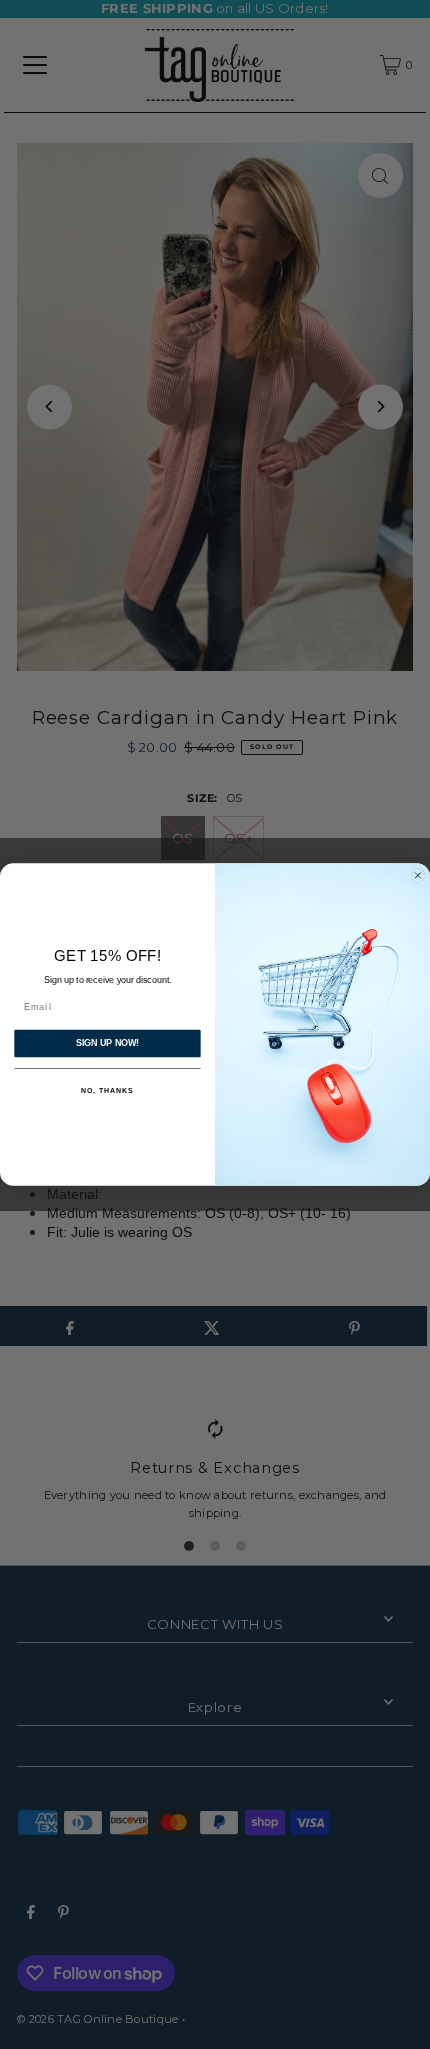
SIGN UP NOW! (107, 1043)
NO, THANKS (107, 1091)
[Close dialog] (417, 875)
